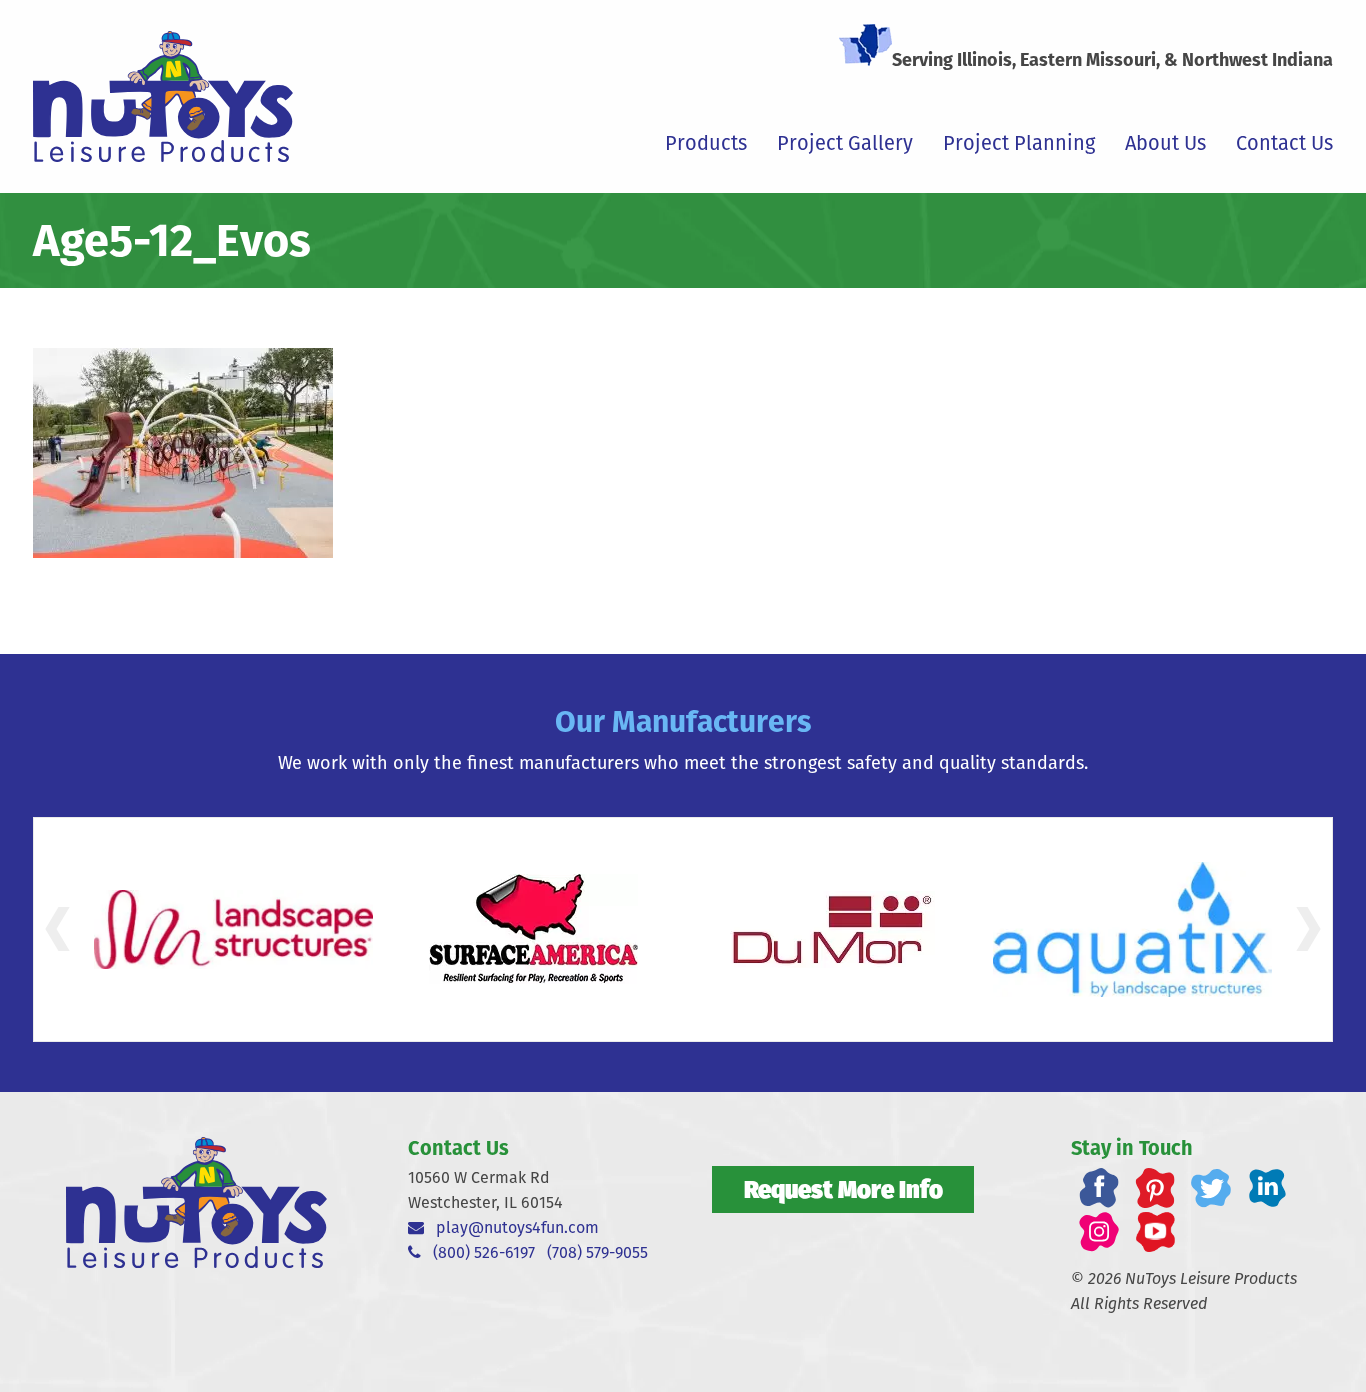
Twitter (1211, 1188)
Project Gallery (845, 143)
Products (706, 143)
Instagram (1099, 1232)
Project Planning (1019, 143)
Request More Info (843, 1189)
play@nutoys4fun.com (511, 1227)
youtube (1155, 1232)
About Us (1165, 143)
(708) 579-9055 (597, 1252)
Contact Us (1284, 143)
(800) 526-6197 (478, 1252)
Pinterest (1155, 1188)
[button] (57, 929)
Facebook (1099, 1188)
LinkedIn (1267, 1188)
